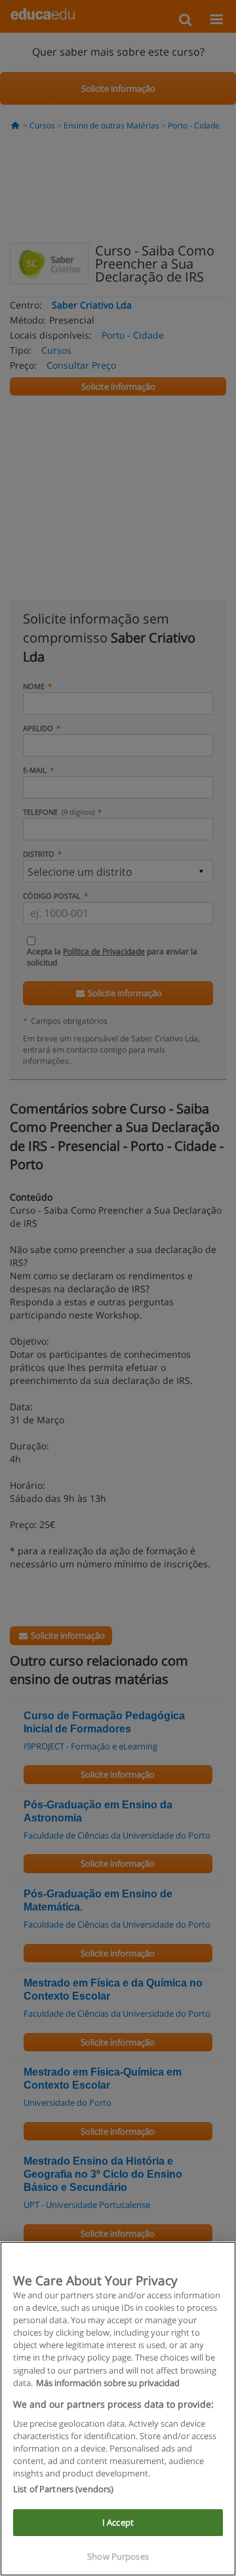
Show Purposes (118, 2556)
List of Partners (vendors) (63, 2489)
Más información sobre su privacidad (108, 2383)
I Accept (118, 2522)
